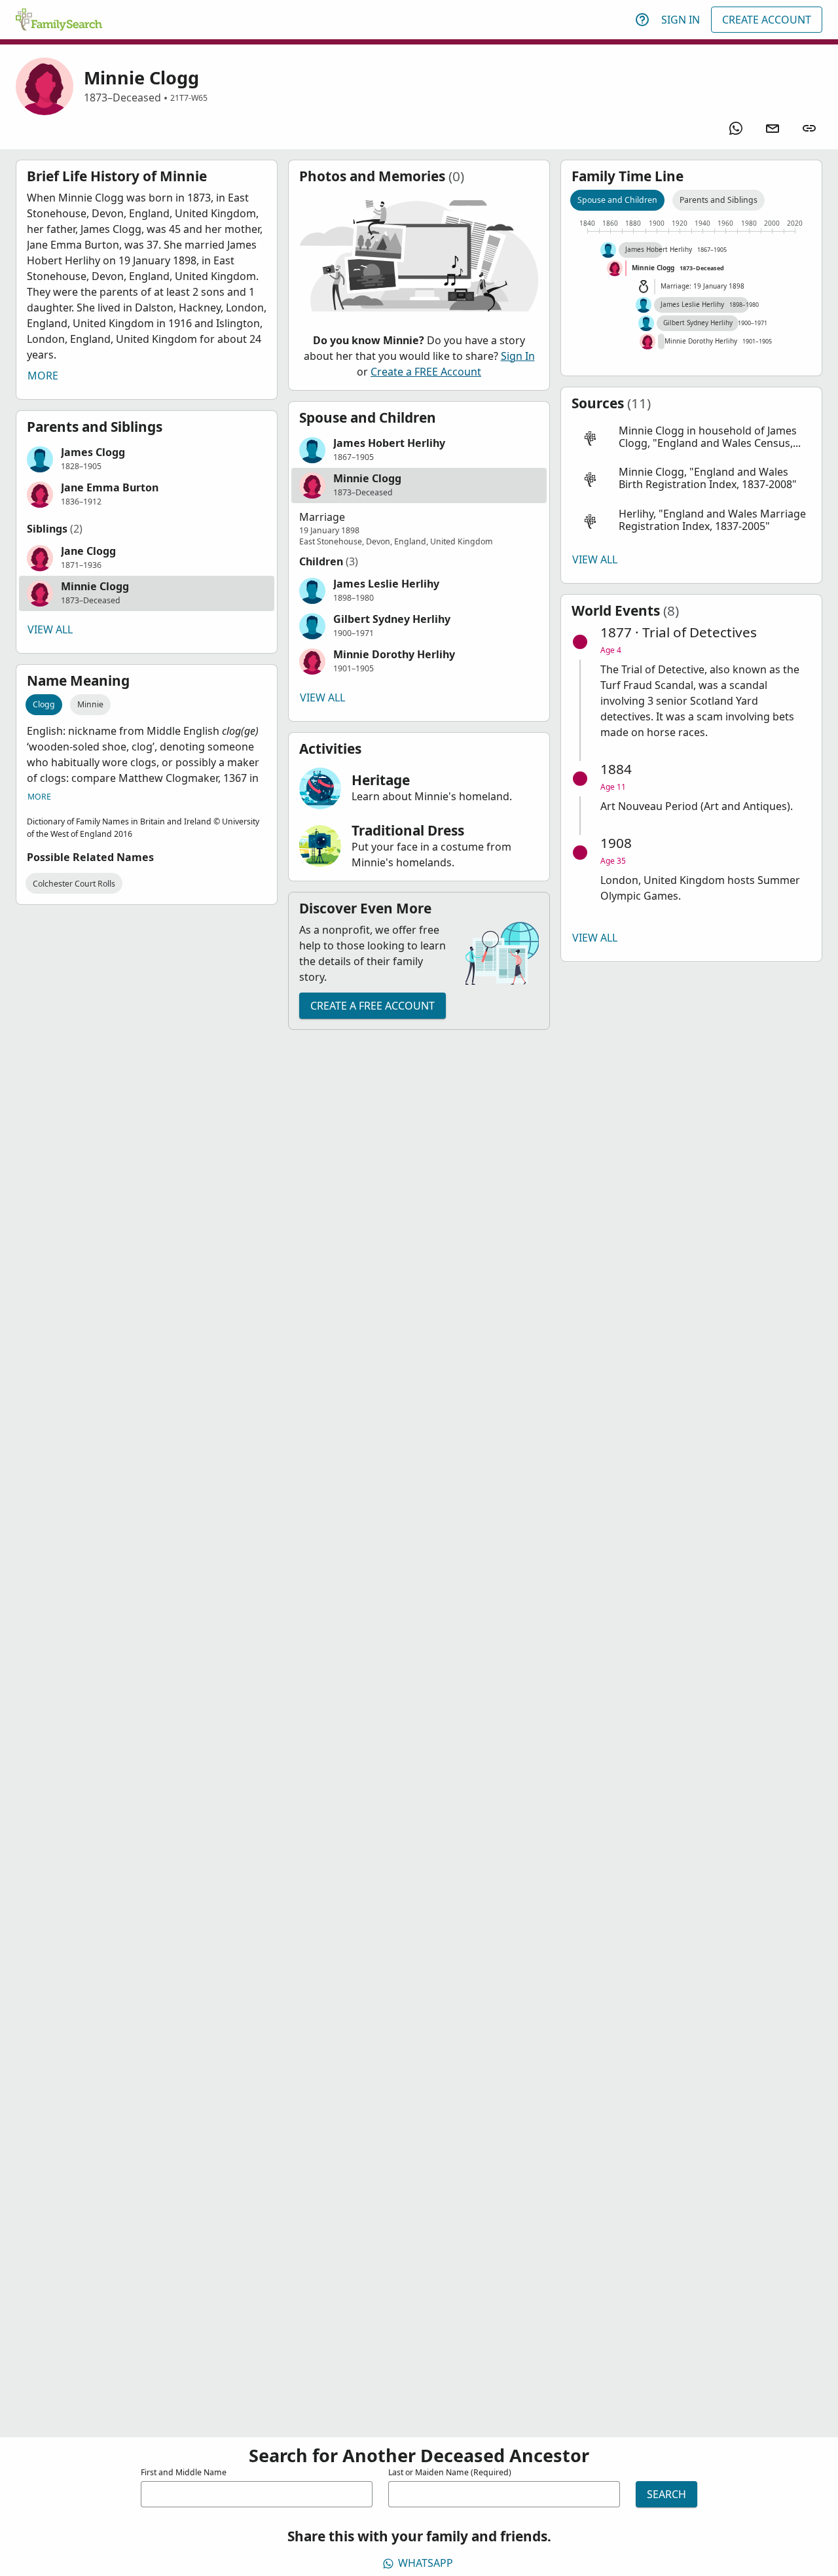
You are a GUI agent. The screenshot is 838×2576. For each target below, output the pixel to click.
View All (50, 629)
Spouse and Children (617, 200)
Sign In (681, 20)
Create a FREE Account (426, 372)
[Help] (642, 20)
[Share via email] (773, 128)
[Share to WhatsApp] (736, 128)
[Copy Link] (809, 128)
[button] (147, 459)
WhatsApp (426, 2563)
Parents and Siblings (719, 200)
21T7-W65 (189, 98)
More (43, 376)
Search (666, 2494)
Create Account (767, 20)
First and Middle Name (184, 2472)
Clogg (44, 704)
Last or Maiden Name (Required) (450, 2472)
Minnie (90, 704)
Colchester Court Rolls (74, 884)
